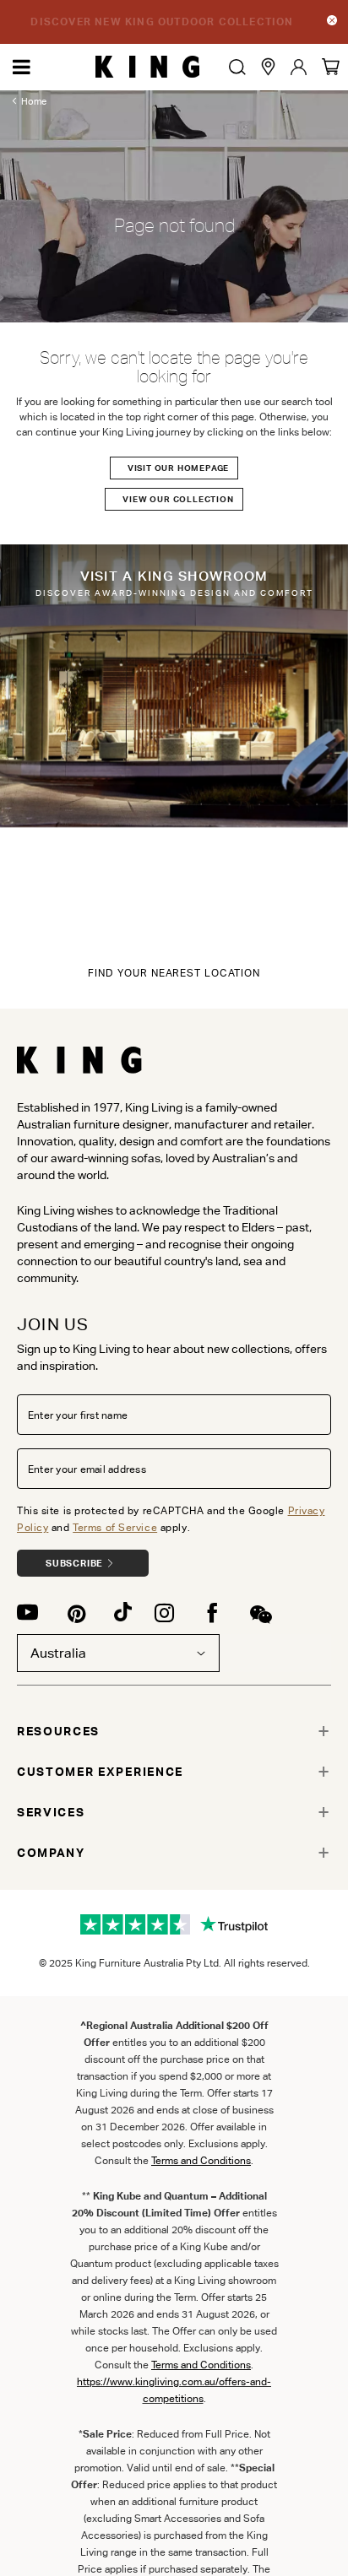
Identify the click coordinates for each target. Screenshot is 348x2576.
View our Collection (178, 499)
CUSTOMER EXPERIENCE (100, 1772)
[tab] (174, 1731)
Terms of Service (115, 1527)
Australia (58, 1653)
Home (34, 101)
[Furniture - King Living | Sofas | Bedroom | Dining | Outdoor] (147, 67)
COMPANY (51, 1853)
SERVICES (51, 1812)
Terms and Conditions (201, 2365)
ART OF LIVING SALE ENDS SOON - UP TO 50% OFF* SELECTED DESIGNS (163, 22)
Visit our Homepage (178, 468)
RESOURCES (58, 1731)
